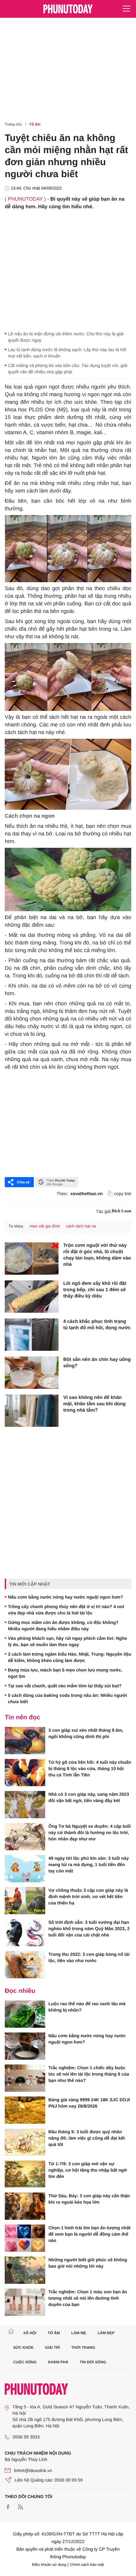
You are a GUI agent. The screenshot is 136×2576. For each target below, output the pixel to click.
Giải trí (52, 2347)
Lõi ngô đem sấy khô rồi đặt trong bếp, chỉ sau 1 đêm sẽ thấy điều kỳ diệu (95, 1290)
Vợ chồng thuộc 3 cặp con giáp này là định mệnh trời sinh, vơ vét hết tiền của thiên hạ (88, 1897)
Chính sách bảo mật (87, 2565)
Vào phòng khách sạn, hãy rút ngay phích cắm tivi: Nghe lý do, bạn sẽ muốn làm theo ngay (68, 1641)
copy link (123, 1194)
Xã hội (30, 2333)
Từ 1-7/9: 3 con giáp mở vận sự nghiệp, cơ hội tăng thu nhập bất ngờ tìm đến (88, 2170)
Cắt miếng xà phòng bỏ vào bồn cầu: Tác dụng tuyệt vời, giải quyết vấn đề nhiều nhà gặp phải (68, 369)
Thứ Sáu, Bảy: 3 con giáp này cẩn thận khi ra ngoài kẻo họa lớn (89, 2199)
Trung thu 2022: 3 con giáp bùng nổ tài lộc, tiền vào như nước (89, 1957)
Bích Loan (121, 1211)
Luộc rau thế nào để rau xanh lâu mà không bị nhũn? (87, 2007)
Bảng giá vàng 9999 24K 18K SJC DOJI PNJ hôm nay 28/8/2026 (89, 2103)
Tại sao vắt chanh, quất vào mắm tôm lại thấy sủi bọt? (65, 1686)
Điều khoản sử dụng (49, 2565)
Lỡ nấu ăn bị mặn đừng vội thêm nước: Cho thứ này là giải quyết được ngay (66, 337)
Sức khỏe (24, 2347)
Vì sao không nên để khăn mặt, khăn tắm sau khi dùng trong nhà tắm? (95, 1404)
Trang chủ (13, 124)
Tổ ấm (35, 124)
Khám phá (58, 2362)
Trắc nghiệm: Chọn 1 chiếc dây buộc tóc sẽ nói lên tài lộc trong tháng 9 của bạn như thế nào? (89, 2074)
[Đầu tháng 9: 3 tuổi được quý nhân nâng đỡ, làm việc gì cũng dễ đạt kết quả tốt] (25, 2142)
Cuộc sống (25, 2362)
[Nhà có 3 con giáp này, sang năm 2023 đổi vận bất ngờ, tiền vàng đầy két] (25, 1805)
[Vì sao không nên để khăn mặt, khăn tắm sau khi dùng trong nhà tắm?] (32, 1411)
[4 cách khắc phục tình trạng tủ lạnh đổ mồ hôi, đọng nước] (32, 1335)
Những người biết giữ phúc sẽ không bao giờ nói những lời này (88, 2263)
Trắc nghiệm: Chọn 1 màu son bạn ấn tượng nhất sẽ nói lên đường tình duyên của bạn (88, 2298)
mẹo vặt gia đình (45, 1226)
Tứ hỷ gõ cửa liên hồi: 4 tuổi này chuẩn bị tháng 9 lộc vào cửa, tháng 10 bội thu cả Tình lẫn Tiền (90, 1768)
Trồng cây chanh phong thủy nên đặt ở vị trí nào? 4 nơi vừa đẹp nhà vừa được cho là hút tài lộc (66, 1610)
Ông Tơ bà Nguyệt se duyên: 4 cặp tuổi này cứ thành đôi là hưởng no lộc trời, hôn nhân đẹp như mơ (90, 1832)
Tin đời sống (93, 2362)
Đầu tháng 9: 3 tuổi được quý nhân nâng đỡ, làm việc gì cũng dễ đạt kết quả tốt (87, 2138)
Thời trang (83, 2347)
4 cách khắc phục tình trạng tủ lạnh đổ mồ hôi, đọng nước (97, 1325)
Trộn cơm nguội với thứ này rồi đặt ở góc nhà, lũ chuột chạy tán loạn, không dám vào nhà (97, 1255)
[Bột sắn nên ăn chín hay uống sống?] (32, 1373)
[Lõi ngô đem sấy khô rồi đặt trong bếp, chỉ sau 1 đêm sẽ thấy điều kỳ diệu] (32, 1297)
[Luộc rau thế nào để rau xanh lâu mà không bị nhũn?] (25, 2014)
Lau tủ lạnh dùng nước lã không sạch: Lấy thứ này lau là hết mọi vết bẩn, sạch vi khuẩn (67, 353)
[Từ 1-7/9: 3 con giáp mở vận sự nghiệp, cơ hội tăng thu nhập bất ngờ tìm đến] (25, 2174)
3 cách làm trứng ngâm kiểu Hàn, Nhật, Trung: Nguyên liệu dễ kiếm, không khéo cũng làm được (70, 1657)
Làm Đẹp (106, 2333)
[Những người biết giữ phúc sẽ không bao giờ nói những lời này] (25, 2270)
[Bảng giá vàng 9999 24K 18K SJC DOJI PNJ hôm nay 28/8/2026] (25, 2110)
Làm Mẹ (79, 2333)
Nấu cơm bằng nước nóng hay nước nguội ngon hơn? (65, 1597)
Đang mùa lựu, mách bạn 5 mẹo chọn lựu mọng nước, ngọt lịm (65, 1673)
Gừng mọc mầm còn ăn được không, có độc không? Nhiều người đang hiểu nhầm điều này (63, 1626)
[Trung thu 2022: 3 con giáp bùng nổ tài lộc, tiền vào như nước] (25, 1965)
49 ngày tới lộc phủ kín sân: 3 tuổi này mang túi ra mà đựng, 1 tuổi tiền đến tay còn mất (89, 1864)
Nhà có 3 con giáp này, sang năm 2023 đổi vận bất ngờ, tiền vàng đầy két (89, 1797)
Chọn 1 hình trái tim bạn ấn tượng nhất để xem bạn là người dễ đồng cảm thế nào (90, 2234)
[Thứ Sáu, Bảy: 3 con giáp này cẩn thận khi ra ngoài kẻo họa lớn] (25, 2206)
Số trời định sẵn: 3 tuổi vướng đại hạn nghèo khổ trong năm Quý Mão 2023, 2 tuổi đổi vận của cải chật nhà (89, 1929)
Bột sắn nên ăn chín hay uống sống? (97, 1363)
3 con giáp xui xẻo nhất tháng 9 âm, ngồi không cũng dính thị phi (86, 1733)
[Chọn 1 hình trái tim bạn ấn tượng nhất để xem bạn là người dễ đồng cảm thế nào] (25, 2238)
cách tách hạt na (81, 1226)
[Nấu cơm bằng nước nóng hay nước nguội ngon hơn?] (25, 2046)
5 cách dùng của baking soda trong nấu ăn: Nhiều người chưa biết (67, 1698)
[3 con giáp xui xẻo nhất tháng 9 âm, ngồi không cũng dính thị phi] (25, 1741)
